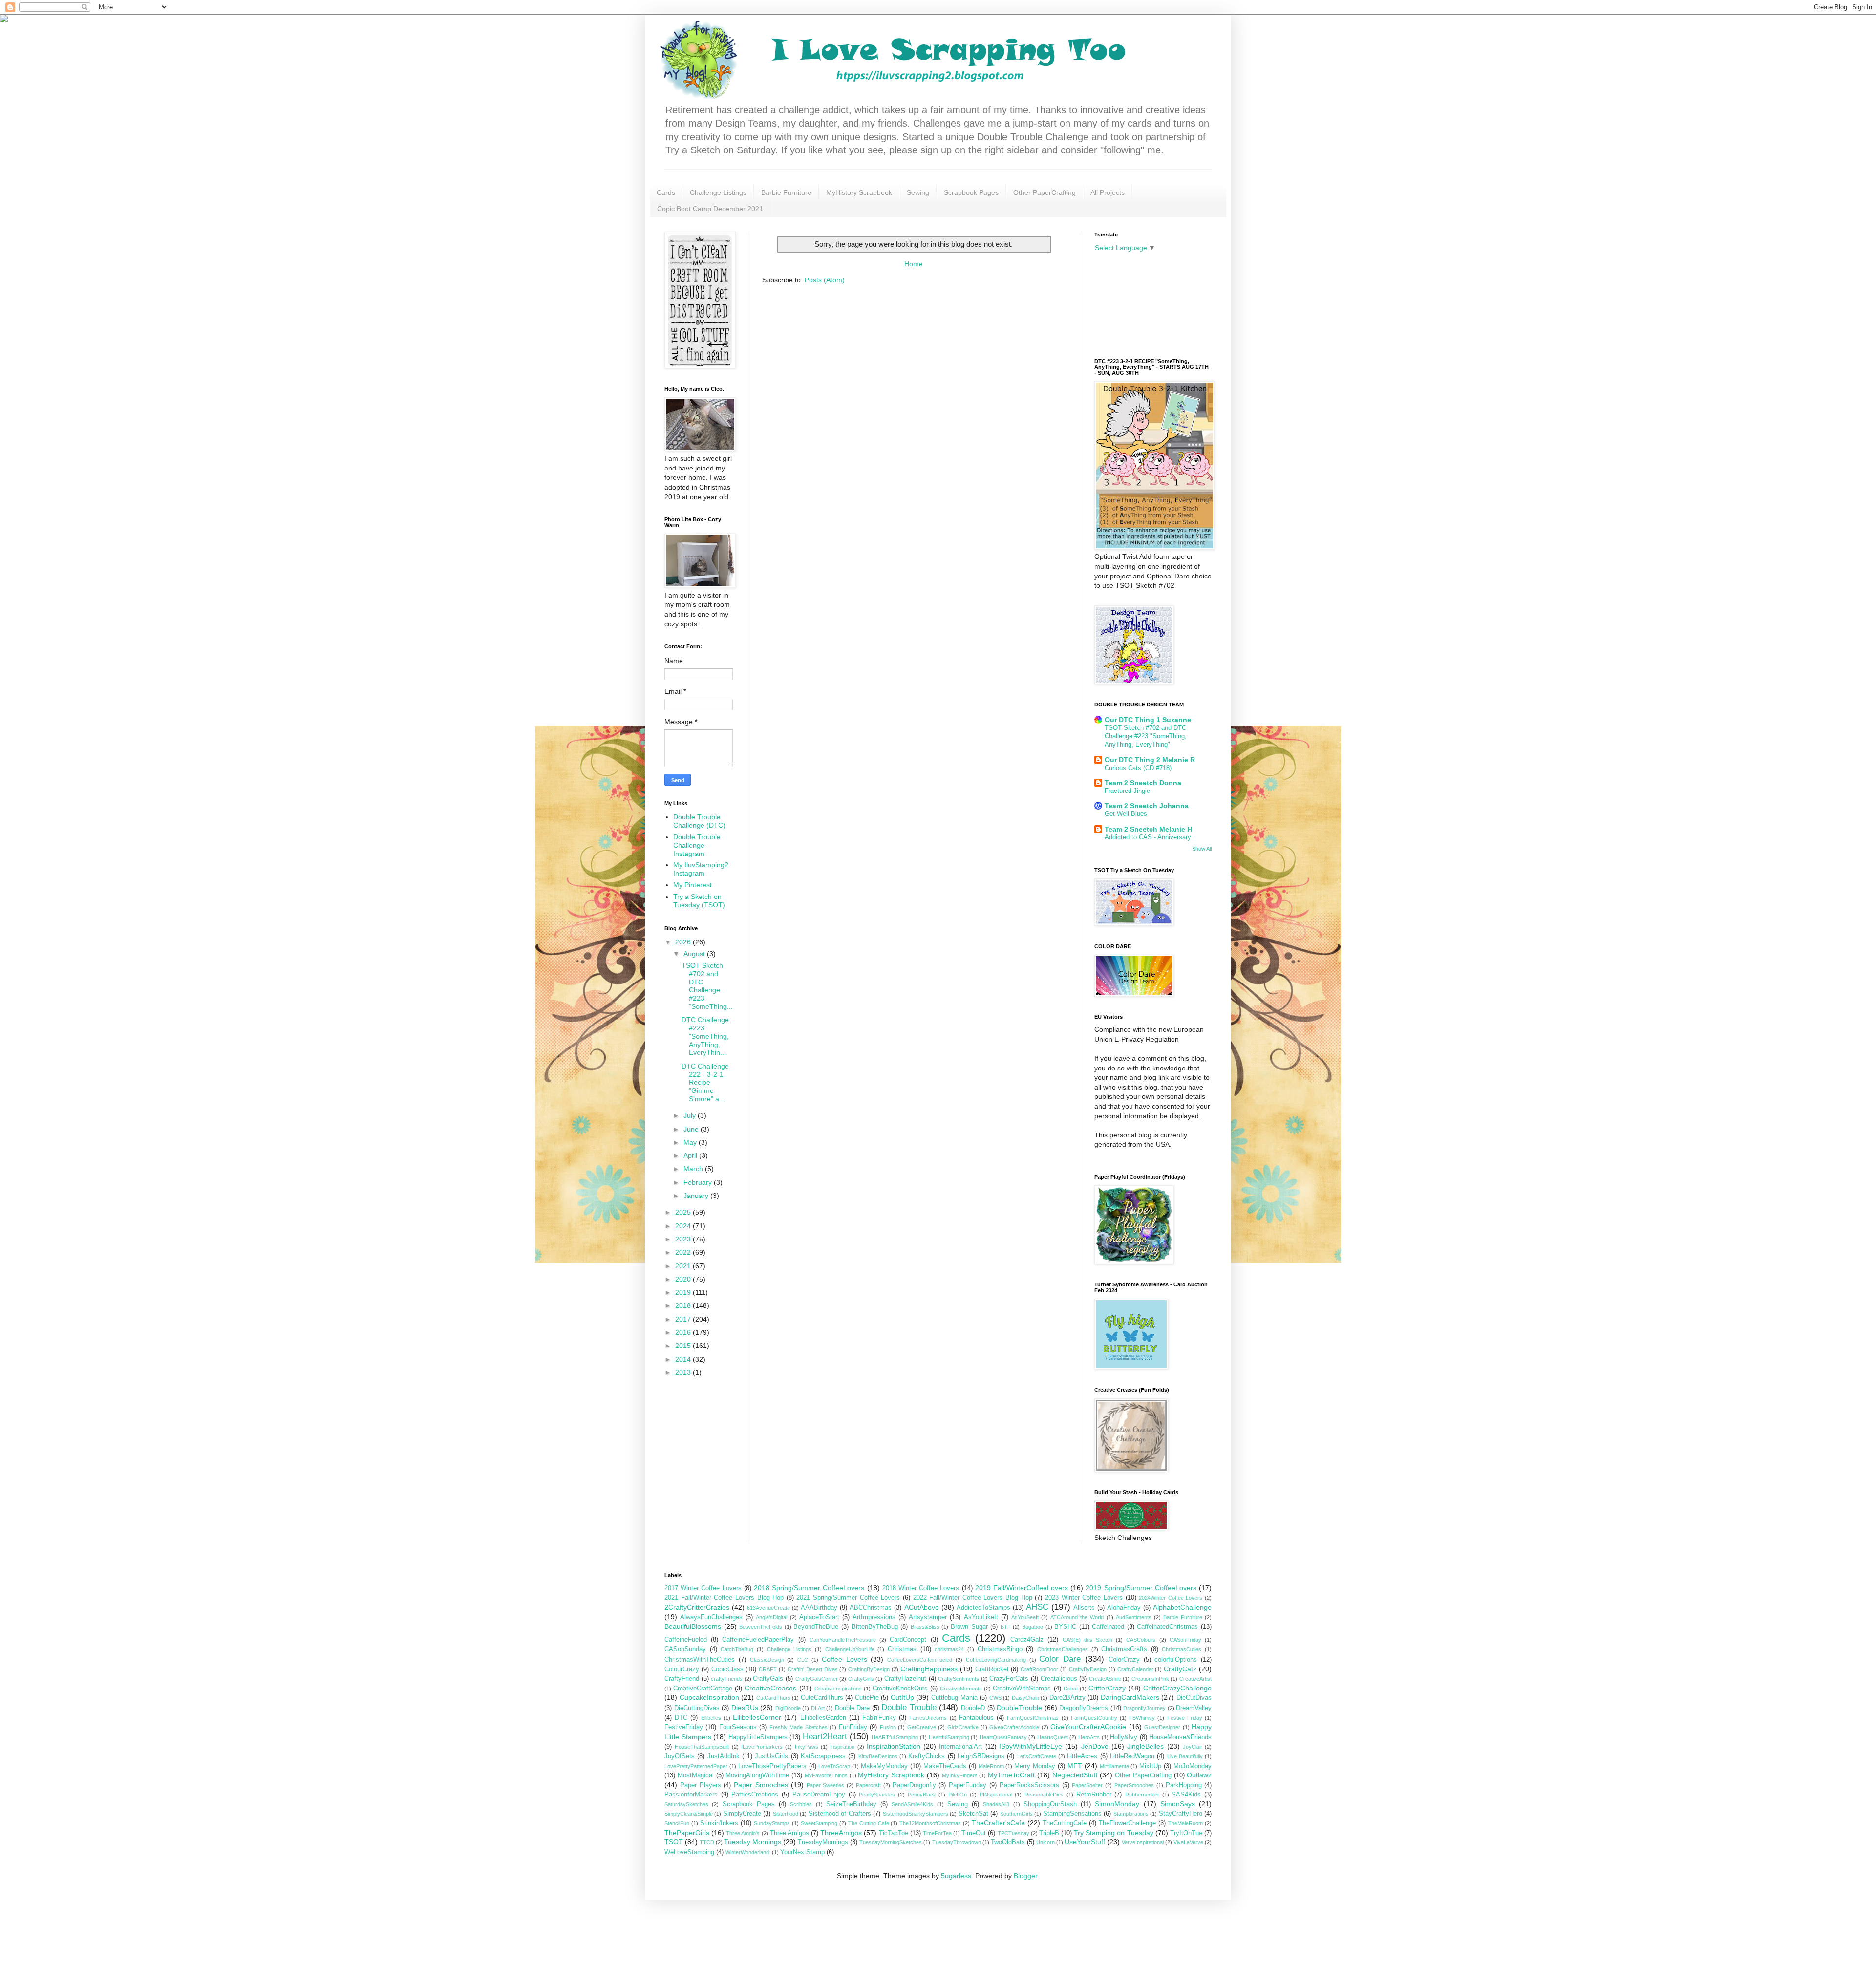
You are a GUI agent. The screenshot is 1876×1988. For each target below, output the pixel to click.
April (691, 1155)
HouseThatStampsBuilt (702, 1747)
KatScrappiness (823, 1756)
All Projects (1108, 192)
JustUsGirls (771, 1756)
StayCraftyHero (1181, 1814)
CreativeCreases (770, 1688)
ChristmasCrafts (1124, 1649)
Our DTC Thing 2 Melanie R (1150, 760)
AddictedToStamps (983, 1608)
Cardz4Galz (1027, 1640)
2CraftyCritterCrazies (697, 1607)
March (694, 1169)
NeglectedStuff (1075, 1775)
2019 (684, 1292)
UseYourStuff (1085, 1842)
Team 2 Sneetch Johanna (1147, 806)
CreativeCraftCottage (703, 1689)
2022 (684, 1252)
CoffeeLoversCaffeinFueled (920, 1660)
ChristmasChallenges (1063, 1649)
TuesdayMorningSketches (891, 1842)
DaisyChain (1025, 1698)
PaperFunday (968, 1785)
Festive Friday (1185, 1718)
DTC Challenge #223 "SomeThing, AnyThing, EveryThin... (705, 1036)
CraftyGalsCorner (817, 1679)
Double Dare (853, 1708)
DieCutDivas (1194, 1698)
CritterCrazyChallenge (1177, 1688)
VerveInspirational (1143, 1842)
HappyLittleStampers (758, 1737)
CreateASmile (1105, 1679)
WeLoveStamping (689, 1852)
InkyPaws (807, 1747)
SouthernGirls (1016, 1814)
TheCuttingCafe (1065, 1823)
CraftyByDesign (1088, 1669)
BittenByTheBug (875, 1627)
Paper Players (701, 1785)
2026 (684, 942)
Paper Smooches (761, 1785)
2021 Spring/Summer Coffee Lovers (848, 1598)
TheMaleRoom (1185, 1823)
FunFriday (853, 1727)
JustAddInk (724, 1756)
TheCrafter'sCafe (998, 1823)
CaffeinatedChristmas (1167, 1627)
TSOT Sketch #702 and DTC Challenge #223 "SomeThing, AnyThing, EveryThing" (1146, 736)
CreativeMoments (961, 1689)
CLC (803, 1660)
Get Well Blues (1126, 814)
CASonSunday (685, 1649)
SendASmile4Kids (912, 1804)
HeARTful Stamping (895, 1737)
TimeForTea (937, 1833)
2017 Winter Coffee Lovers (703, 1588)
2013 (684, 1372)
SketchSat (973, 1814)
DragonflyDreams (1084, 1708)
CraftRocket (992, 1669)
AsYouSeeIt (1025, 1617)
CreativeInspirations (838, 1689)
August (695, 954)
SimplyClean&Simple (689, 1814)
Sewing (918, 192)
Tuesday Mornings (753, 1842)
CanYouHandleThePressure (843, 1640)
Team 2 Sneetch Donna (1143, 783)
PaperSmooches (1134, 1785)
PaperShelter (1087, 1785)
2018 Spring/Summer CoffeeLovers (809, 1588)
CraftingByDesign (869, 1669)
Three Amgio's (743, 1833)
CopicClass (727, 1669)
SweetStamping (819, 1823)
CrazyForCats (1009, 1679)
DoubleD (973, 1708)
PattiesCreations (755, 1795)
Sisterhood (786, 1814)
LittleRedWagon (1132, 1756)
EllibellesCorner (757, 1717)
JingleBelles (1145, 1746)
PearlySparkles (877, 1795)
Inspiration (842, 1747)
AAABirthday (819, 1608)
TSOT (674, 1842)
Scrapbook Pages (971, 192)
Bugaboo (1033, 1627)
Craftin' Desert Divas (813, 1669)
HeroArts (1089, 1737)
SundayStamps (772, 1823)
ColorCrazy (1124, 1660)
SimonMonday (1117, 1804)
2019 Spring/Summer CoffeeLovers (1141, 1588)
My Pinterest (693, 885)
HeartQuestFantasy (1003, 1737)
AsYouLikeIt (981, 1617)
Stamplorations (1131, 1814)
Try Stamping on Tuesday (1113, 1833)
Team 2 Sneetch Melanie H (1148, 829)
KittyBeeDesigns (878, 1756)
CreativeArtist (1195, 1679)
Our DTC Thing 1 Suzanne (1148, 720)
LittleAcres (1082, 1756)
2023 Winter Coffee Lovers (1084, 1598)
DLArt (818, 1708)
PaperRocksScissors (1029, 1785)
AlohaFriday (1124, 1608)
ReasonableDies (1044, 1795)
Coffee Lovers (844, 1659)
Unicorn (1045, 1842)
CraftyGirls (861, 1679)
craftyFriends (727, 1679)
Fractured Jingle (1127, 791)
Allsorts (1084, 1608)
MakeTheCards (945, 1766)
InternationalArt (960, 1747)
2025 (684, 1212)
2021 (684, 1266)
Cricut (1071, 1689)
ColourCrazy (682, 1669)
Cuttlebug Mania (954, 1698)
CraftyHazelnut (905, 1679)
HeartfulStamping (949, 1737)
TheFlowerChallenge (1127, 1823)
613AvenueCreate (768, 1608)
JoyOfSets (680, 1756)
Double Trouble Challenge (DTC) (699, 821)
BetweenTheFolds (761, 1627)
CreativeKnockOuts (900, 1689)
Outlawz (1199, 1775)
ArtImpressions (874, 1617)
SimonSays (1178, 1804)
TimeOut (974, 1833)
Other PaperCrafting (1045, 192)
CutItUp (902, 1697)
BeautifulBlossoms (693, 1626)
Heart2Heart (825, 1737)
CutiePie (867, 1698)
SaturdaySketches (686, 1804)
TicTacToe (894, 1833)
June (692, 1129)
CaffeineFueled (686, 1640)
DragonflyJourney (1144, 1708)
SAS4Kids (1186, 1795)
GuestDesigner (1162, 1727)
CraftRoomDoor (1039, 1669)
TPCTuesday (1013, 1833)
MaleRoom (991, 1766)
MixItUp (1150, 1766)
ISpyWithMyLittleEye (1031, 1746)
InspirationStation (894, 1746)
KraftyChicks (927, 1756)
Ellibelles (711, 1718)
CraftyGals (768, 1679)
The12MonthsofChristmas (930, 1823)
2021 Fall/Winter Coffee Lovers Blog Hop (724, 1598)
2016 (684, 1332)
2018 (684, 1305)
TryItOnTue (1186, 1833)
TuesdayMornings (823, 1842)
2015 (684, 1346)
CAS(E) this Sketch (1087, 1640)
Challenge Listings (718, 192)
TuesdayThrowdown (957, 1842)
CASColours (1141, 1640)
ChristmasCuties (1182, 1649)
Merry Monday (1035, 1766)
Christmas (902, 1649)
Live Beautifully (1185, 1756)
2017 (684, 1319)
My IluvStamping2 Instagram (701, 869)
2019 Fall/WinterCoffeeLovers (1022, 1588)
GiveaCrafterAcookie (1014, 1727)
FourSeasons (738, 1727)
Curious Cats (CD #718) (1138, 768)
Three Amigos (789, 1833)
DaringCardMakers (1130, 1697)
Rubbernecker (1142, 1795)
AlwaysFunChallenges (711, 1617)
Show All (1202, 849)
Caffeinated (1108, 1627)
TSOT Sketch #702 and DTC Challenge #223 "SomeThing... (707, 986)
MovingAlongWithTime (757, 1775)
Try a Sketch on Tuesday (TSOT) (699, 901)
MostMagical (696, 1775)
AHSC (1037, 1607)
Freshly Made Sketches (799, 1727)
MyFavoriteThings (826, 1775)
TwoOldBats (1008, 1842)
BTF (1006, 1627)
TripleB (1049, 1833)
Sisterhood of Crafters (840, 1814)
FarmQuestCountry (1094, 1718)
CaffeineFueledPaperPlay (758, 1640)
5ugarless (956, 1876)
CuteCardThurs (822, 1698)
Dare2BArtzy (1067, 1698)
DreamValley (1194, 1708)
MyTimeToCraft (1011, 1775)
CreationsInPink (1150, 1679)
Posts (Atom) (825, 280)
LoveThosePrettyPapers (772, 1766)
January (697, 1196)
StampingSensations (1072, 1814)
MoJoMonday (1193, 1766)
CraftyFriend (682, 1679)
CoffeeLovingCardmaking (996, 1660)
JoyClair (1193, 1747)
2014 (684, 1359)
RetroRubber (1094, 1795)
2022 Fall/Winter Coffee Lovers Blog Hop (973, 1598)
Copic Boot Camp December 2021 (710, 209)
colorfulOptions (1176, 1660)
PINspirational (996, 1795)
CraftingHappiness (929, 1669)
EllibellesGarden (823, 1718)
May (691, 1142)
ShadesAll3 (996, 1804)
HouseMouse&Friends (1180, 1737)
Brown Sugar (969, 1627)
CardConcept (908, 1640)
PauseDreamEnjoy (819, 1795)
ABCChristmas (871, 1608)
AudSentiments (1134, 1617)
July (691, 1115)
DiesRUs (745, 1708)
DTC (681, 1718)
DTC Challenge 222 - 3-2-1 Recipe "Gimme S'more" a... (705, 1082)
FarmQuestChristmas (1033, 1718)
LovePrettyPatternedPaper (696, 1766)
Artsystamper (928, 1617)
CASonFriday (1185, 1640)
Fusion (888, 1727)
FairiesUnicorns (928, 1718)
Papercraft (868, 1785)
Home (914, 264)
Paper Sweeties (826, 1785)
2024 (684, 1226)
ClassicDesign (767, 1660)
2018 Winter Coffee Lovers (921, 1588)
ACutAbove (922, 1607)
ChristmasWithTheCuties (700, 1660)
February (699, 1182)
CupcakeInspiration (709, 1697)
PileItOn (958, 1795)
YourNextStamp (802, 1852)
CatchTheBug (737, 1649)
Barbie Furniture (786, 192)
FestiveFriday (684, 1727)
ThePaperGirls (687, 1833)
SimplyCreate (742, 1814)
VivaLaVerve (1188, 1842)
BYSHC (1065, 1627)
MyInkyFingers (960, 1775)
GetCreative (922, 1727)
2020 (684, 1279)
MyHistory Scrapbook (859, 192)
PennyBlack (922, 1795)
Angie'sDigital (771, 1617)
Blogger (1025, 1876)
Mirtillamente (1114, 1766)
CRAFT (768, 1669)
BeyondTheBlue (816, 1627)
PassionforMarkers (691, 1795)
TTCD (707, 1842)
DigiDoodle (788, 1708)
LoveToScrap (834, 1766)
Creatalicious (1059, 1679)
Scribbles (801, 1804)
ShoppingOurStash (1050, 1804)
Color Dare (1060, 1659)
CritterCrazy (1107, 1688)
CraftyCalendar (1135, 1669)
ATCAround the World (1077, 1617)
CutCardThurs (773, 1698)
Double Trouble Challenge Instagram (697, 845)
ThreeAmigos (841, 1833)
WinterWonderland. (748, 1852)
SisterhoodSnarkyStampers (916, 1814)
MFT (1075, 1766)
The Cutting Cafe (869, 1823)
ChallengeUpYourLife (850, 1649)
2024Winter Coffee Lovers (1171, 1598)
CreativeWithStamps (1022, 1689)
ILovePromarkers (762, 1747)
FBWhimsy (1142, 1718)
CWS (995, 1698)
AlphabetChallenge (1182, 1607)
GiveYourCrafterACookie (1088, 1727)
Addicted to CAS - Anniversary (1148, 837)
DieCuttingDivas (697, 1708)
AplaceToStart (819, 1617)
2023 (684, 1239)
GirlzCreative (963, 1727)
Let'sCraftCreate (1037, 1756)
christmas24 (949, 1649)
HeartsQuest (1053, 1737)
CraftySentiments (959, 1679)
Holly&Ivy (1124, 1737)
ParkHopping (1184, 1785)
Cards (666, 192)
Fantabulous (976, 1718)
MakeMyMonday (884, 1766)
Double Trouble (909, 1707)
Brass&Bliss (925, 1627)
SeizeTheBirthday (851, 1804)
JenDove (1095, 1746)
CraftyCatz (1180, 1669)
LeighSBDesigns (981, 1756)
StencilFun (677, 1823)
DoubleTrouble (1019, 1708)
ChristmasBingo (1000, 1649)
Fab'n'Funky (879, 1718)
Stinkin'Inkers (719, 1823)
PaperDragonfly (914, 1785)
